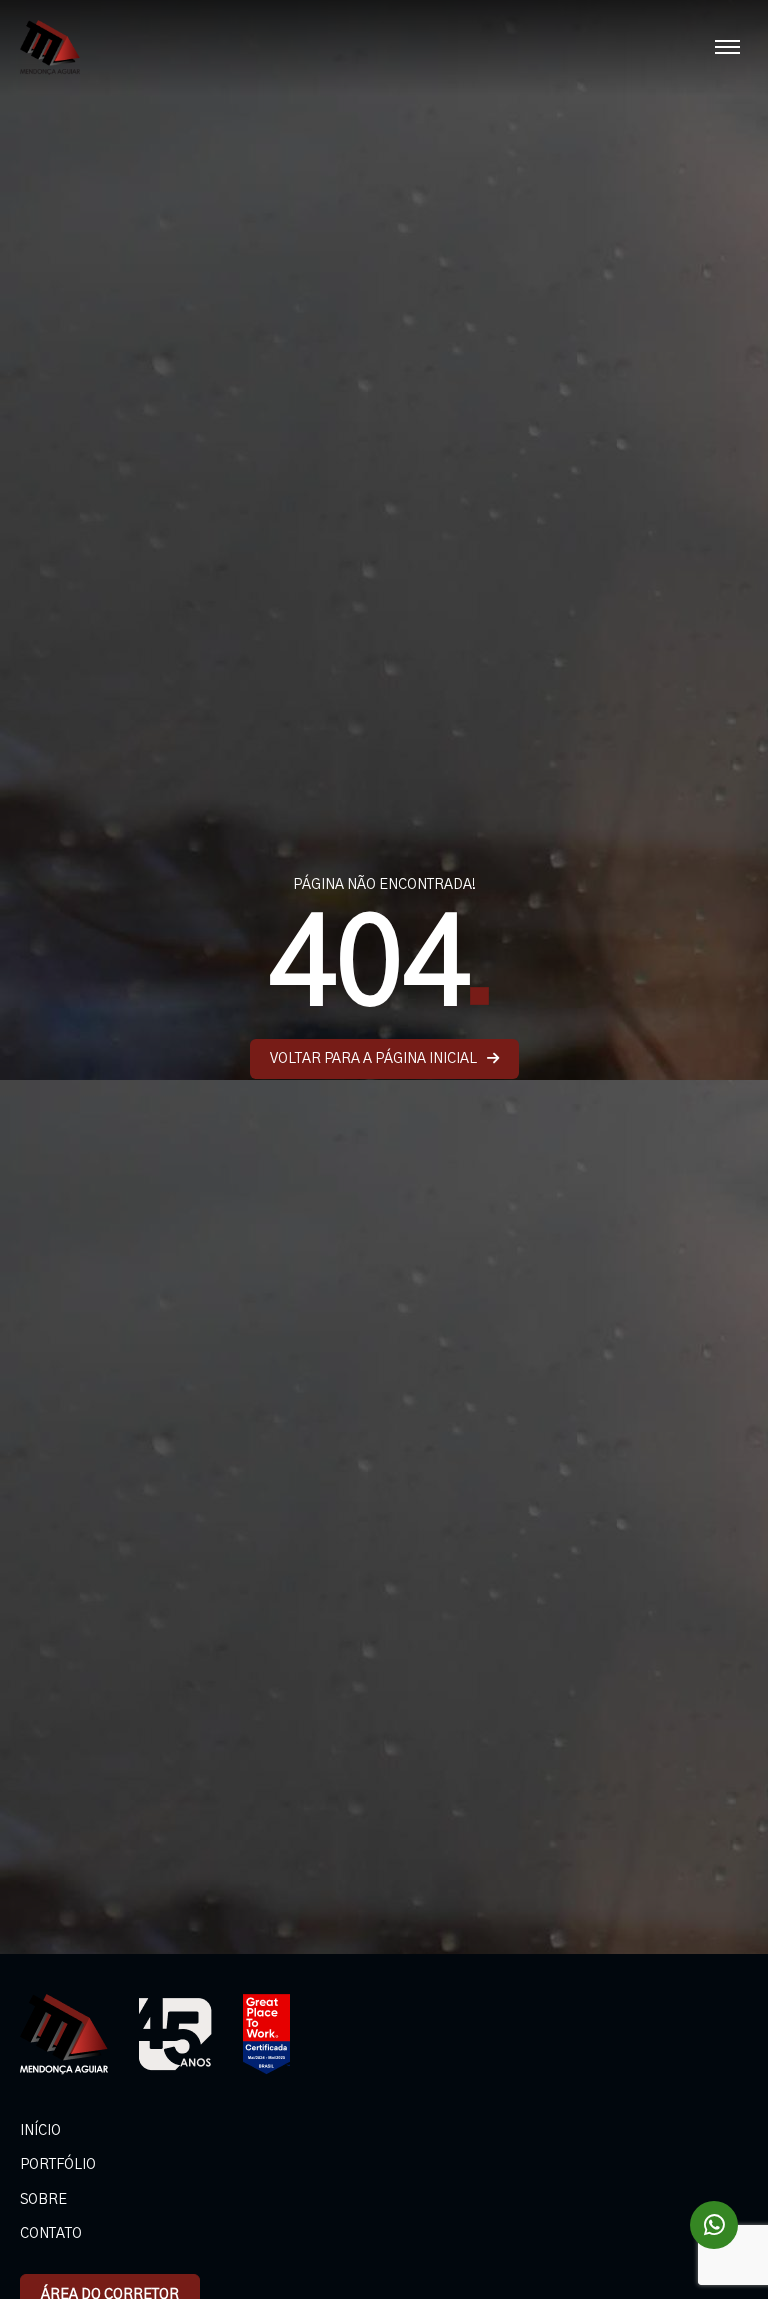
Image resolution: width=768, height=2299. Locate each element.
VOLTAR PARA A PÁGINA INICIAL (373, 1059)
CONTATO (51, 2234)
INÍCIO (40, 2131)
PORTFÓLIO (58, 2165)
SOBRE (43, 2200)
